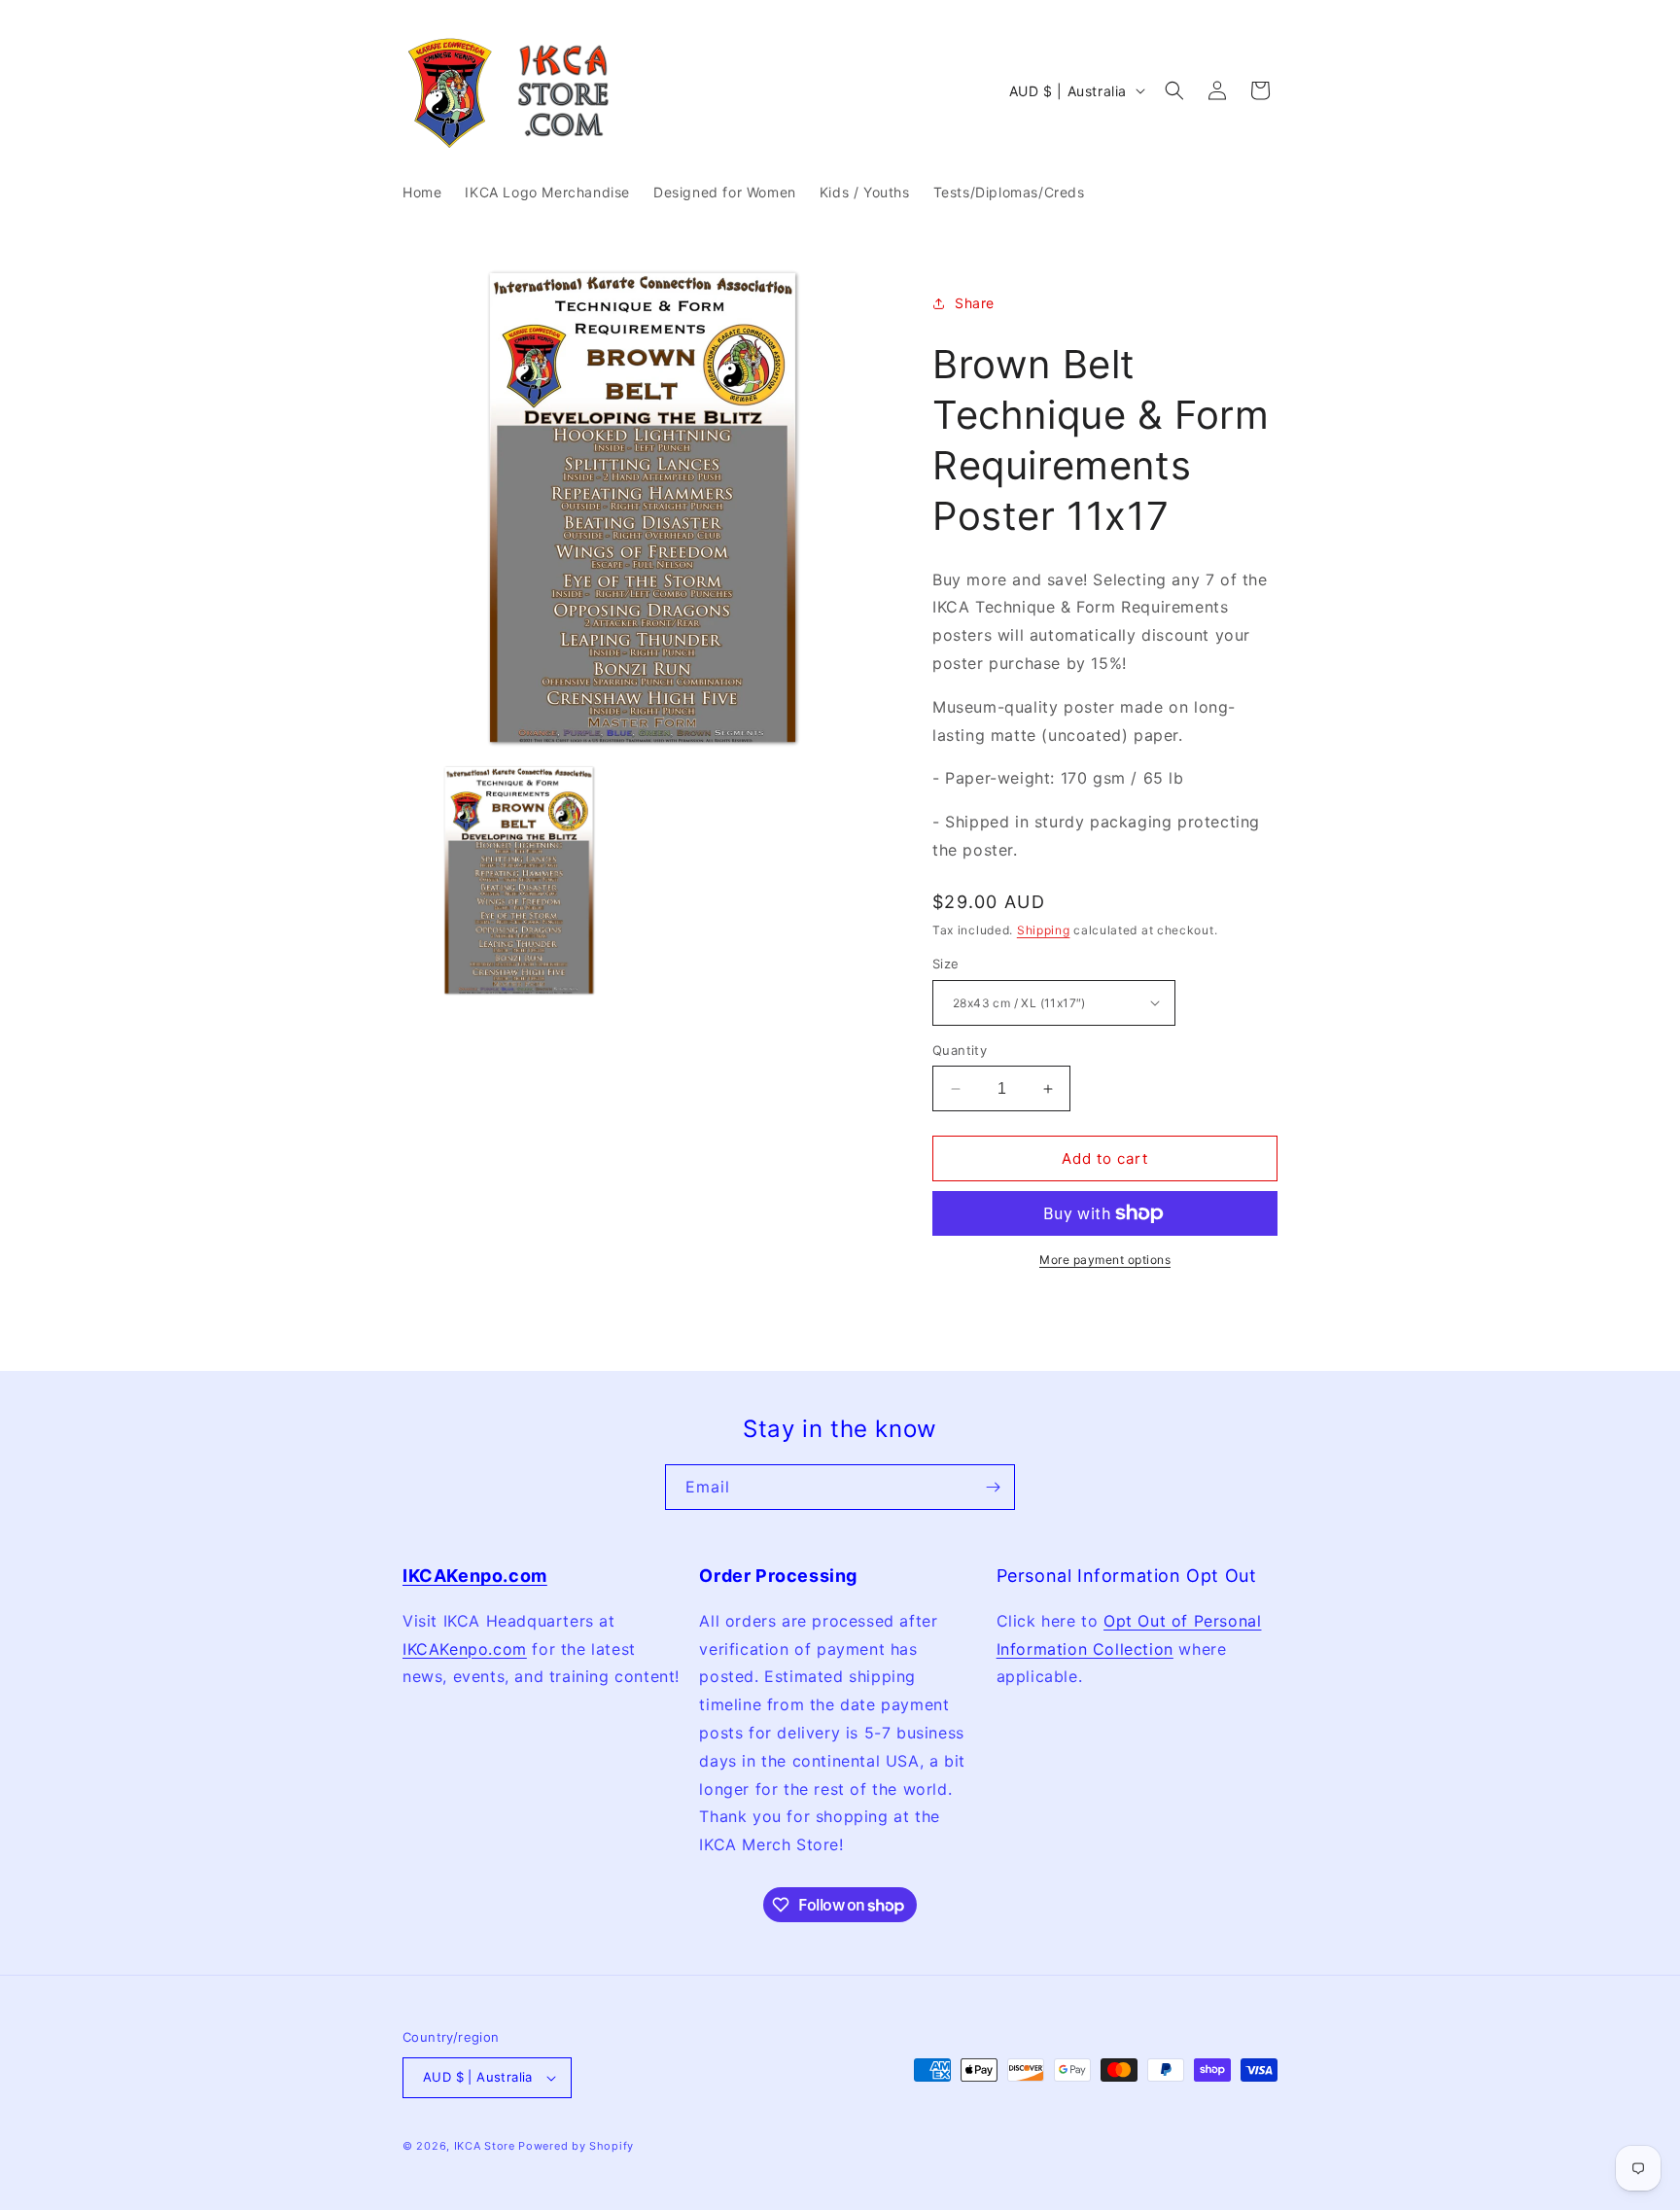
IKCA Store (485, 2146)
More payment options (1105, 1260)
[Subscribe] (993, 1487)
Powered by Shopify (576, 2146)
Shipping (1044, 930)
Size (946, 964)
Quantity (960, 1050)
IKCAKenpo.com (465, 1648)
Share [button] (975, 303)
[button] (1174, 90)
